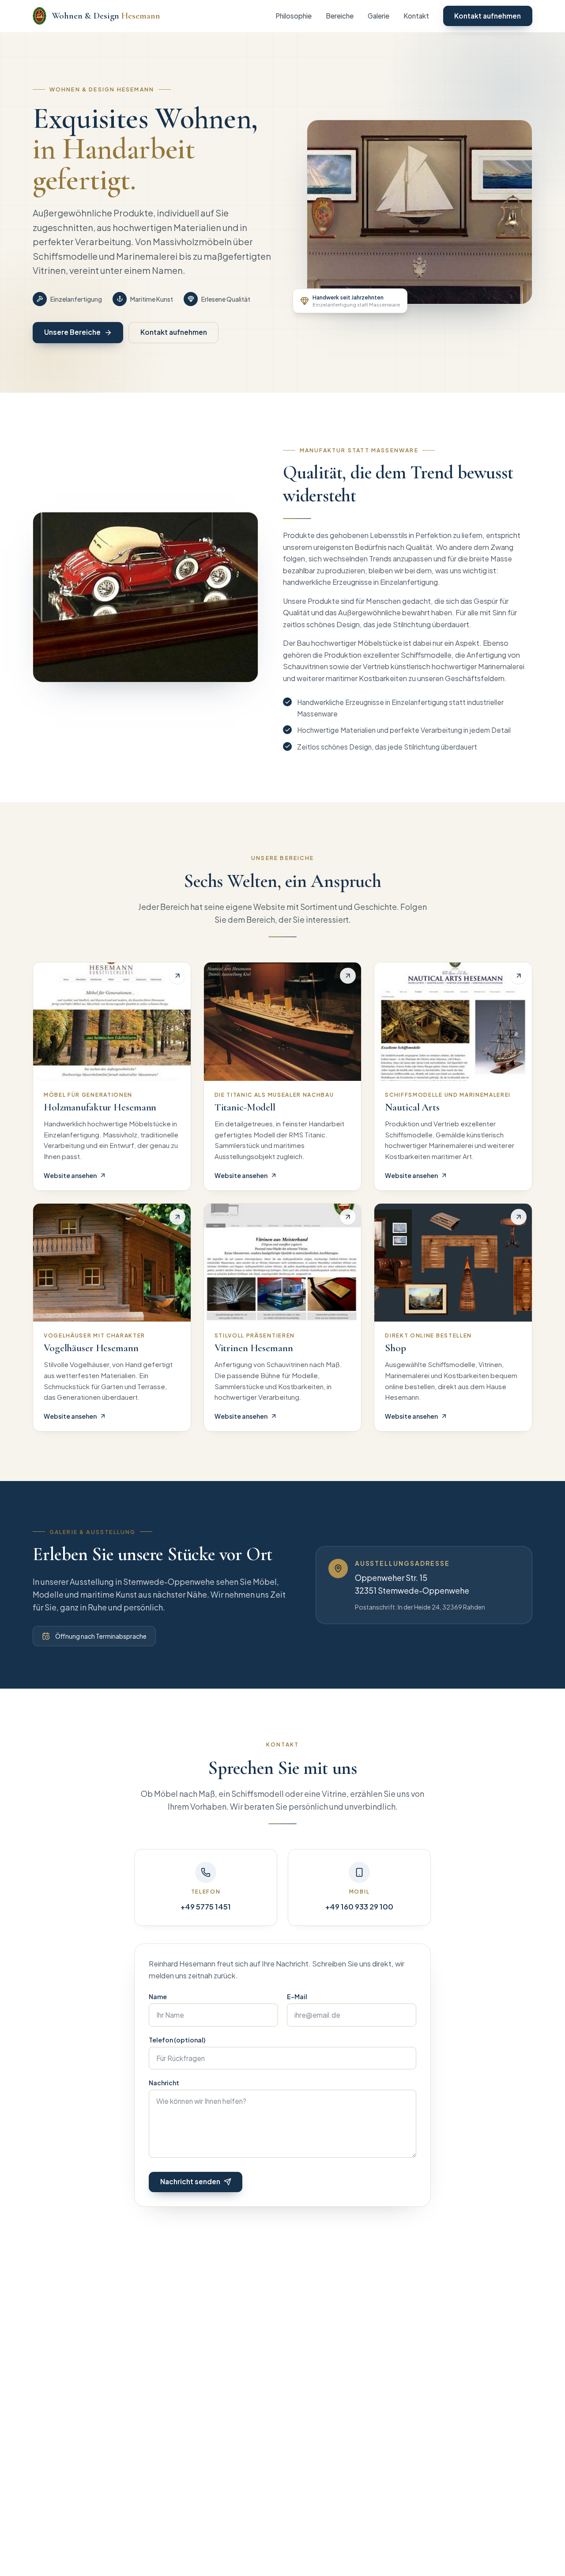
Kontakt (416, 16)
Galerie (379, 16)
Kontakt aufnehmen (488, 16)
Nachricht (164, 2083)
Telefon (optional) (177, 2040)
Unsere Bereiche (72, 332)
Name (158, 1996)
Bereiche (340, 16)
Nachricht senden (190, 2181)
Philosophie (294, 16)
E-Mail (297, 1996)
